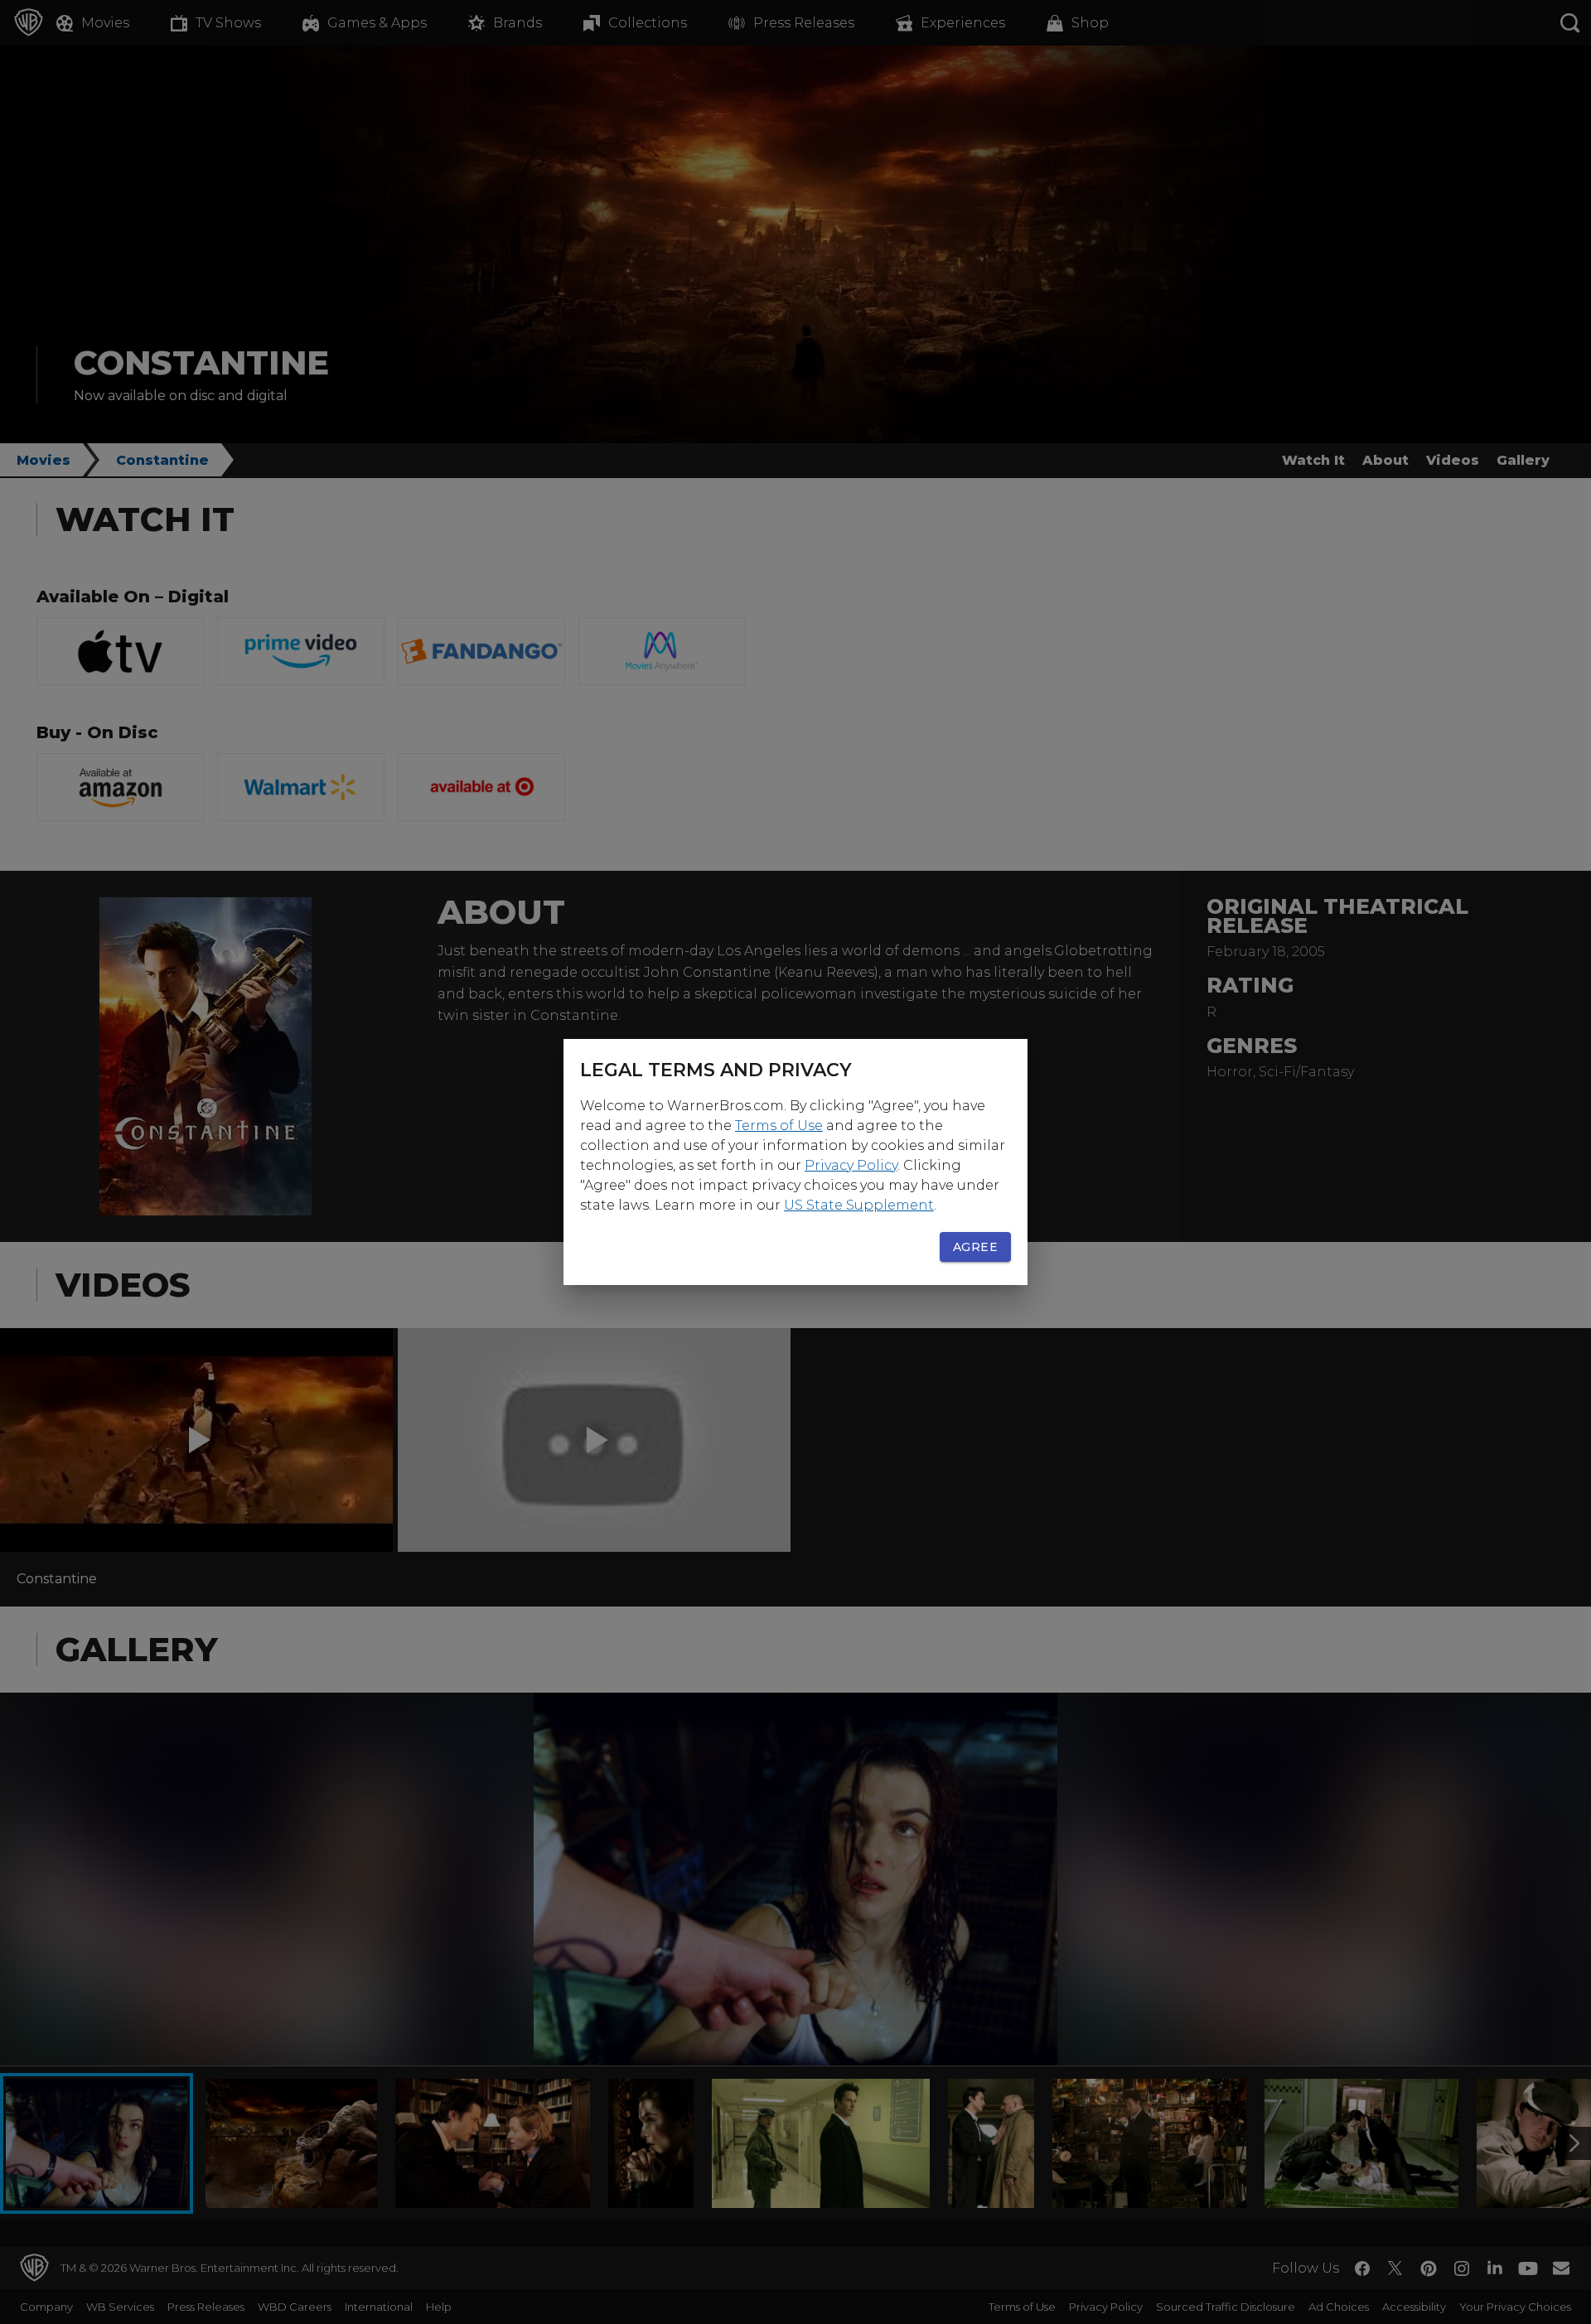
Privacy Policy (851, 1165)
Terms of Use (779, 1126)
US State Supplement (859, 1205)
